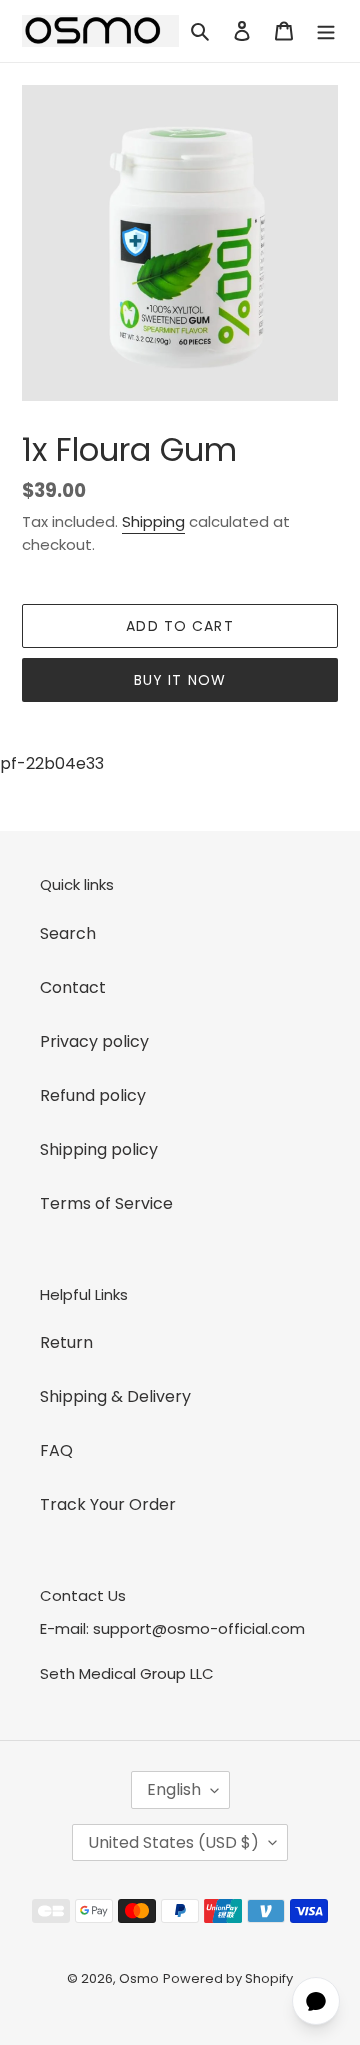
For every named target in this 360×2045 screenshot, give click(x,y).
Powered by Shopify (228, 1978)
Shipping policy (99, 1149)
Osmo (139, 1978)
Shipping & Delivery (115, 1396)
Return (66, 1342)
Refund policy (93, 1095)
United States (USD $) (173, 1842)
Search (68, 933)
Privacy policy (94, 1041)
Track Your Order (108, 1504)
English (174, 1789)
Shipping (153, 521)
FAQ (56, 1450)
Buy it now (180, 680)
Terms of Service (106, 1203)
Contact (73, 987)
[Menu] (326, 31)
